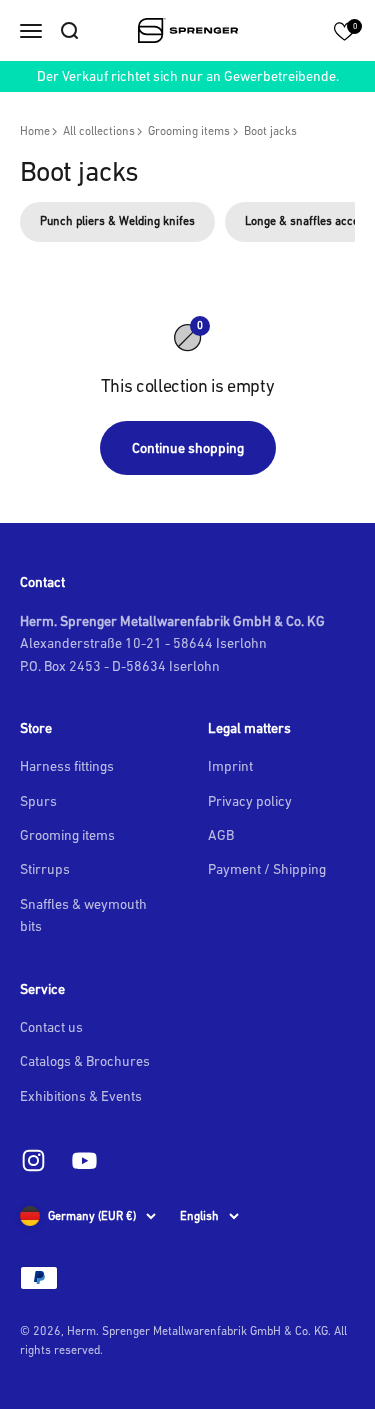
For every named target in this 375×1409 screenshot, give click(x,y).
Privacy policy (250, 801)
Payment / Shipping (267, 869)
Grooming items (189, 131)
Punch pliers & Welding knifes (117, 221)
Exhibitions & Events (81, 1096)
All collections (99, 131)
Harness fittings (67, 766)
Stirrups (45, 869)
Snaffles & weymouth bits (83, 915)
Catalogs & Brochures (85, 1061)
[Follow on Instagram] (33, 1160)
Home (35, 131)
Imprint (230, 766)
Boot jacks (270, 131)
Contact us (51, 1027)
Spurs (38, 801)
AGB (221, 835)
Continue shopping (188, 448)
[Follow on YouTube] (84, 1160)
